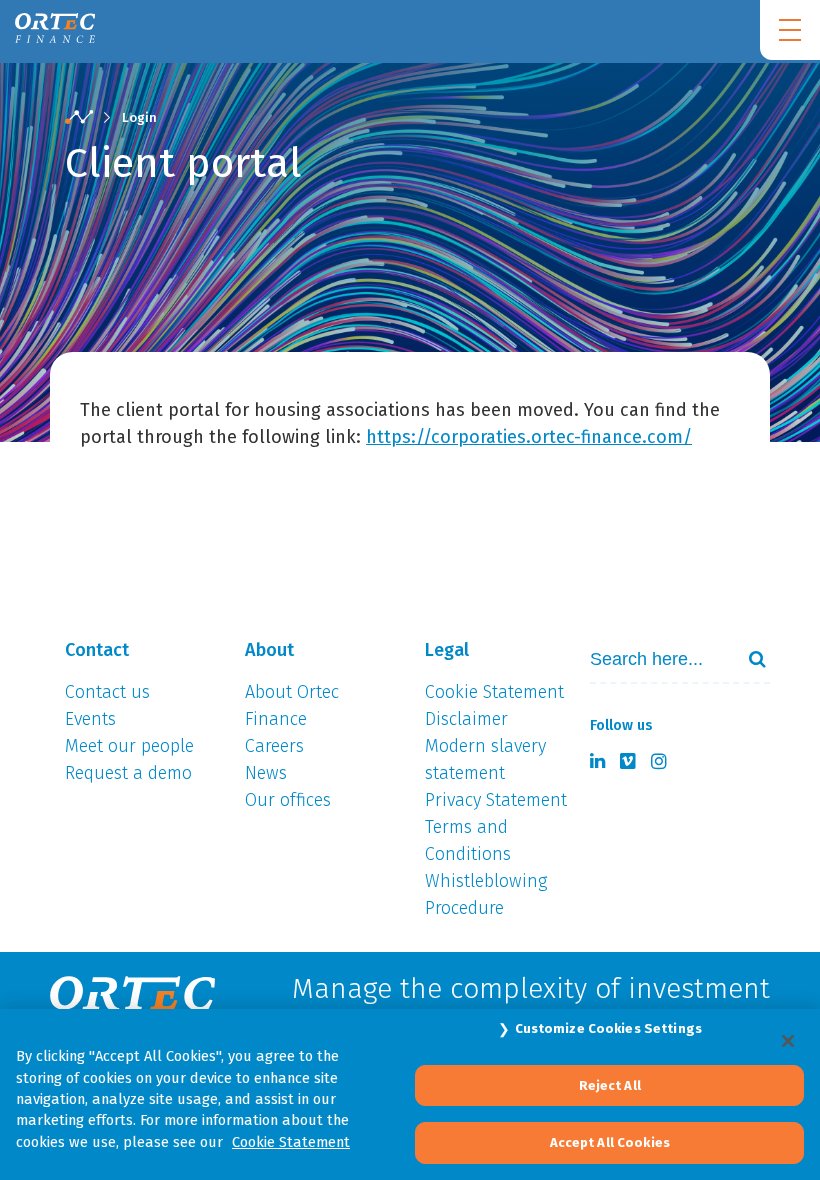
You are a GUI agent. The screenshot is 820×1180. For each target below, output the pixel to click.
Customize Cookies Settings (608, 1028)
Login (139, 117)
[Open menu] (790, 30)
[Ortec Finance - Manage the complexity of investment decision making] (79, 118)
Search (749, 659)
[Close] (788, 1041)
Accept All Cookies (610, 1142)
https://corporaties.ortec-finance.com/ (529, 437)
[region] (410, 1094)
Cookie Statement (291, 1142)
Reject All (610, 1085)
